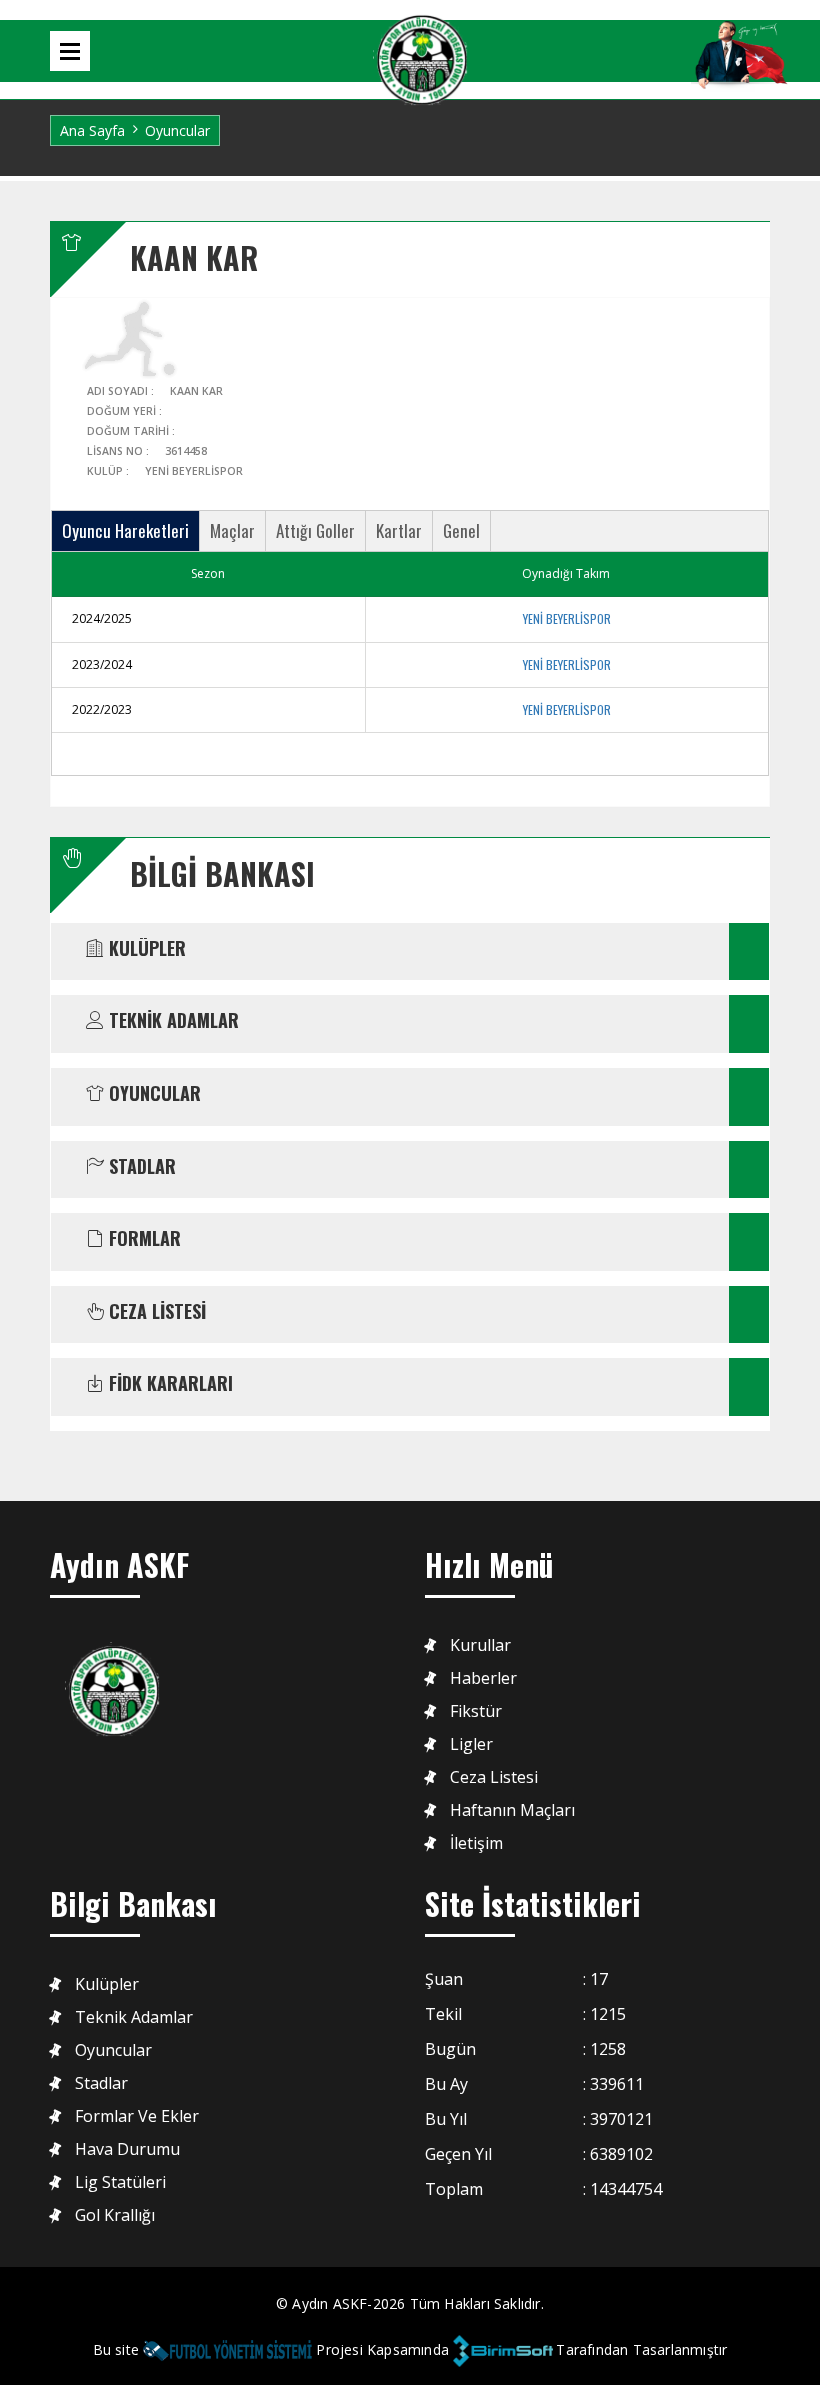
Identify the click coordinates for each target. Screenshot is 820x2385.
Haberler (483, 1678)
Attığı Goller (315, 530)
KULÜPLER (145, 949)
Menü (70, 51)
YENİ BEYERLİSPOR (567, 618)
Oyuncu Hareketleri (125, 530)
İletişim (476, 1843)
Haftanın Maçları (512, 1810)
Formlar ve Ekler (137, 2116)
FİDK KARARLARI (168, 1384)
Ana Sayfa (92, 130)
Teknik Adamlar (134, 2017)
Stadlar (101, 2083)
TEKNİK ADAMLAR (171, 1021)
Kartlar (399, 530)
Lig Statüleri (120, 2182)
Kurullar (480, 1645)
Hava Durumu (127, 2149)
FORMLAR (142, 1239)
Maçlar (232, 530)
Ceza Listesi (494, 1777)
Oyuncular (113, 2050)
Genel (461, 530)
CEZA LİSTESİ (155, 1312)
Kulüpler (107, 1984)
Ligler (471, 1744)
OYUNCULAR (152, 1094)
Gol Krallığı (115, 2215)
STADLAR (140, 1167)
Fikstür (476, 1711)
